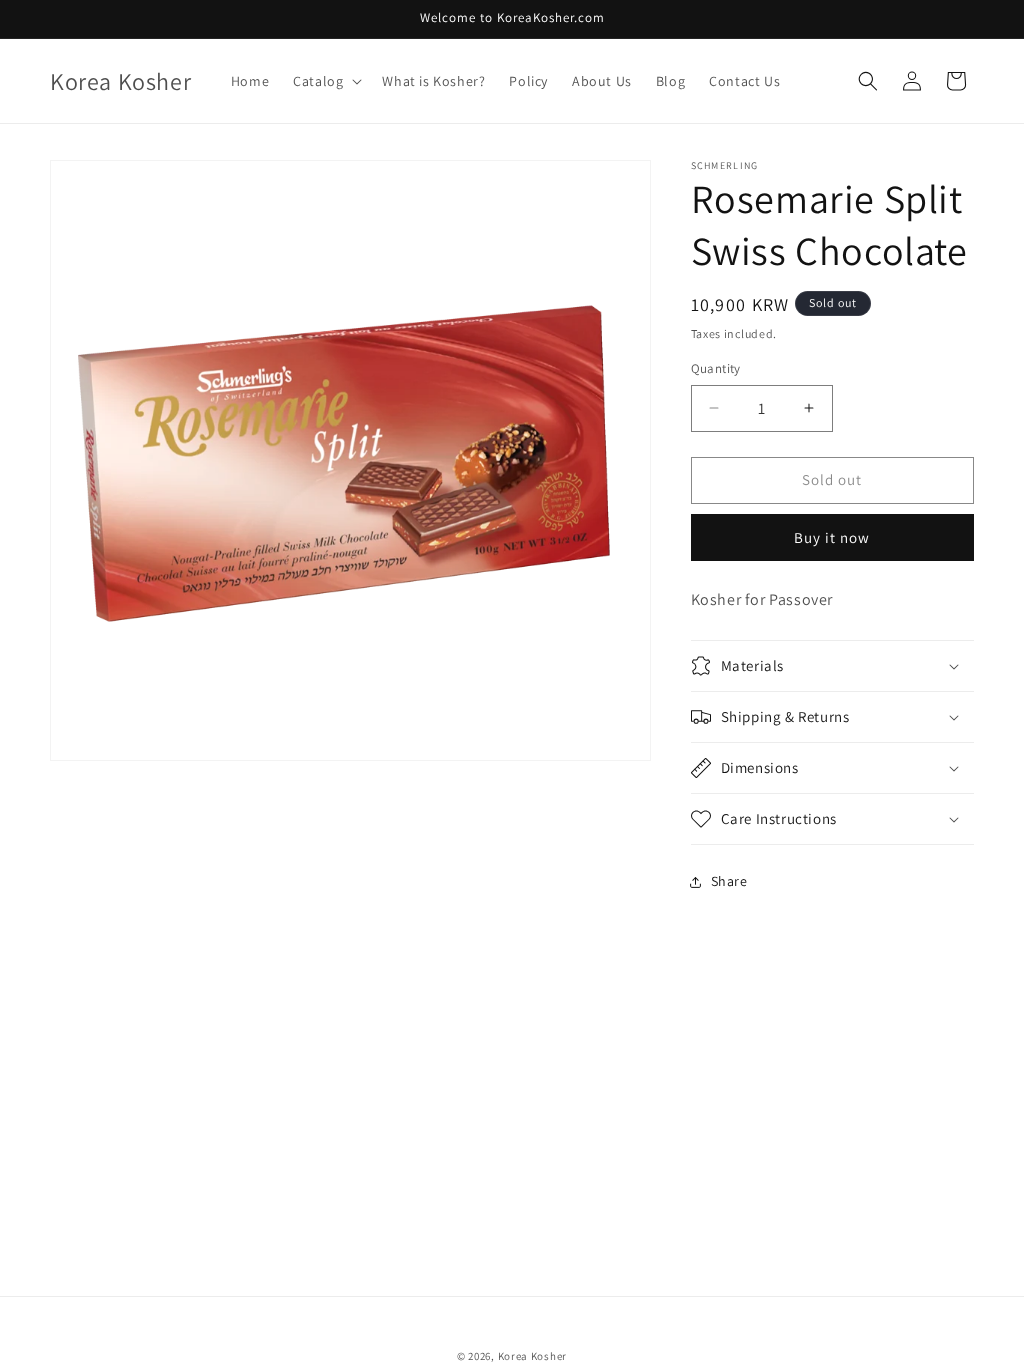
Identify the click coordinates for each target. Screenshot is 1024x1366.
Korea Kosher (532, 1356)
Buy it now (832, 537)
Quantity (716, 368)
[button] (325, 81)
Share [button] (729, 881)
